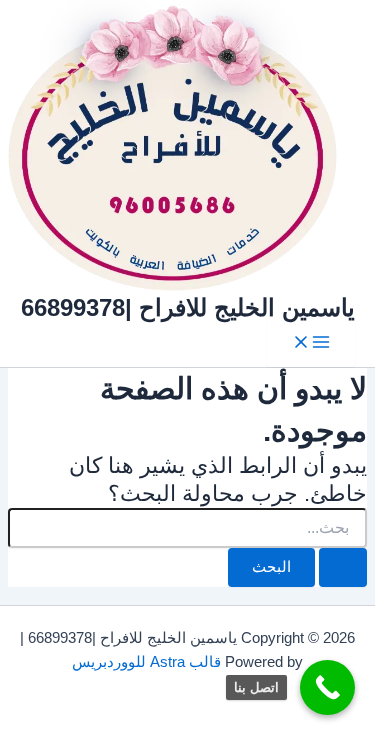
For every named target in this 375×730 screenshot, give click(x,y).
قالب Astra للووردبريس (146, 662)
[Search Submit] (343, 567)
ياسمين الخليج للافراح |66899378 (188, 308)
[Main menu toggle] (311, 343)
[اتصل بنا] (327, 687)
